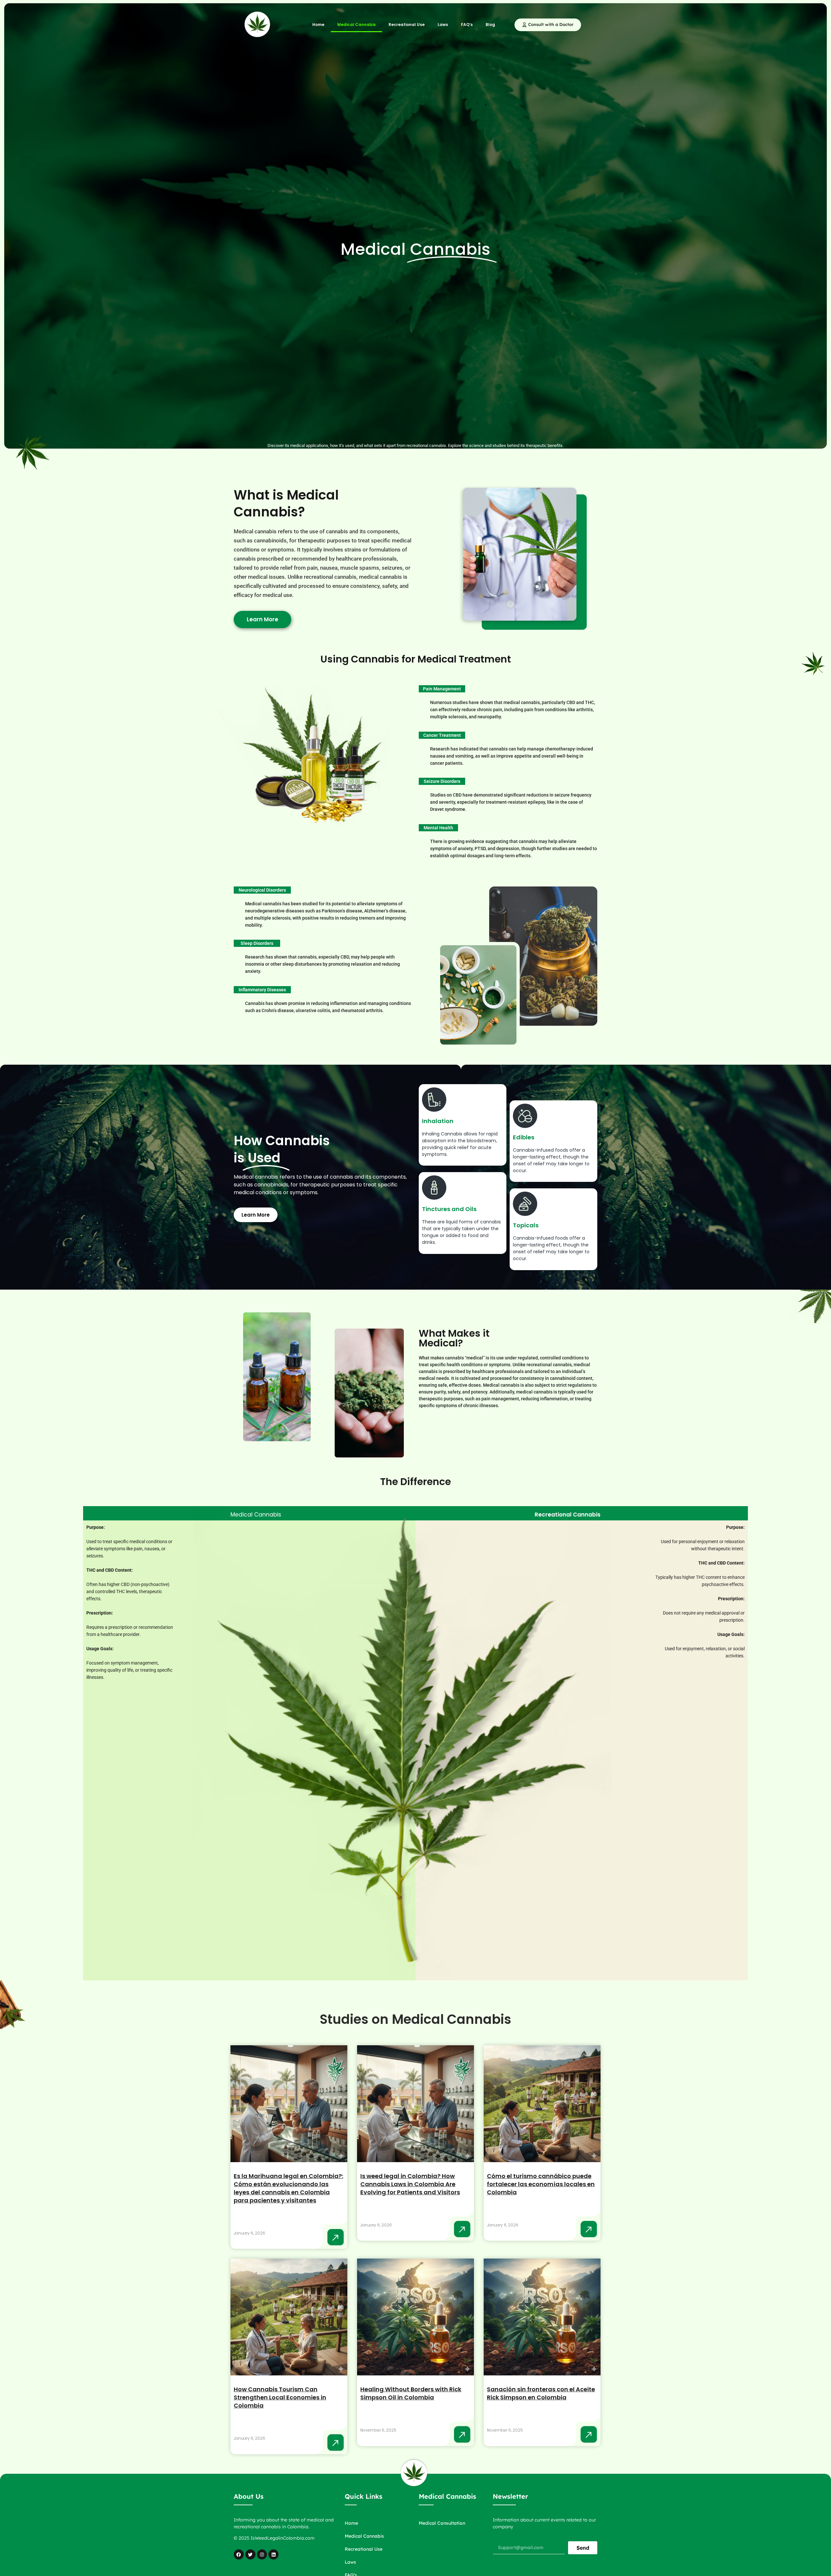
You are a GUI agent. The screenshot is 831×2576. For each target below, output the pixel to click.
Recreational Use (407, 25)
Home (318, 25)
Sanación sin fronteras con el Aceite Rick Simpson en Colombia (541, 2393)
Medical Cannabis (356, 25)
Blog (490, 25)
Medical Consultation (442, 2523)
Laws (443, 25)
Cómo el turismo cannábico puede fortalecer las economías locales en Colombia (541, 2184)
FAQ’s (467, 25)
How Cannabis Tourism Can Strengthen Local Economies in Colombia (280, 2397)
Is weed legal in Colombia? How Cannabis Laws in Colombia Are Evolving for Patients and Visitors (410, 2184)
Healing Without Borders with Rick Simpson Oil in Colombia (411, 2393)
